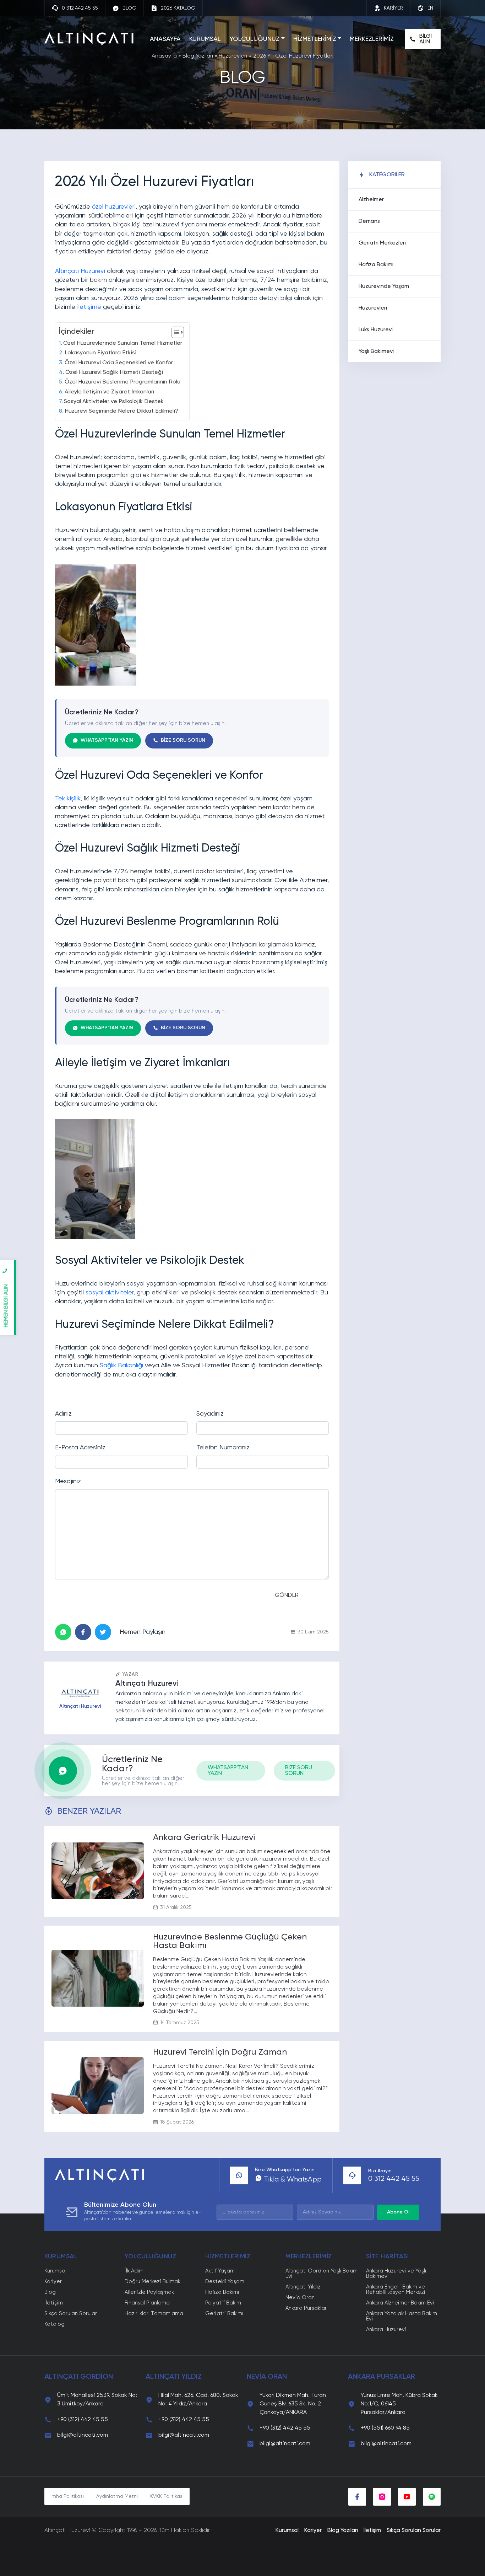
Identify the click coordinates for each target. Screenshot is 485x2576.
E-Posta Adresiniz (80, 1448)
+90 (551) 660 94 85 (385, 2428)
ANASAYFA (165, 39)
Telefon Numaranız (223, 1448)
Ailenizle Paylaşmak (149, 2292)
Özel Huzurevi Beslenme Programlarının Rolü (122, 382)
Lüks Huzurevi (376, 330)
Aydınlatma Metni (117, 2496)
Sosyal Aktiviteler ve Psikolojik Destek (114, 401)
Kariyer (53, 2282)
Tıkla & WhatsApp (292, 2180)
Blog (50, 2292)
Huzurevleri (233, 56)
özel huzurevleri (114, 207)
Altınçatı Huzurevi (80, 271)
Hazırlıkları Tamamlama (154, 2314)
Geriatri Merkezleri (382, 243)
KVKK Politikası (167, 2496)
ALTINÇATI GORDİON (79, 2377)
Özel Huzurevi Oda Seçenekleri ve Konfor (119, 363)
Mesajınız (68, 1481)
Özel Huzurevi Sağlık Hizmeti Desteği (114, 372)
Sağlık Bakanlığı (121, 1365)
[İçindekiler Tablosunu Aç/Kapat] (174, 332)
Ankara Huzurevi (386, 2330)
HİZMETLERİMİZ (315, 39)
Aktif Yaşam (220, 2271)
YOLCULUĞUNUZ (254, 39)
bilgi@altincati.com (83, 2435)
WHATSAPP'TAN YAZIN (107, 740)
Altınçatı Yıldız (303, 2287)
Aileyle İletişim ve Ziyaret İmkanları (109, 392)
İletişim (54, 2303)
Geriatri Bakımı (224, 2314)
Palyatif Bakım (223, 2303)
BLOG (129, 8)
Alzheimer (371, 200)
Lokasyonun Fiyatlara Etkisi (100, 353)
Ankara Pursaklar (306, 2308)
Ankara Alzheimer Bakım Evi (400, 2303)
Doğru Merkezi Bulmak (152, 2282)
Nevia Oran (300, 2298)
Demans (369, 221)
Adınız (63, 1414)
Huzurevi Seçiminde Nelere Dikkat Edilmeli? (121, 411)
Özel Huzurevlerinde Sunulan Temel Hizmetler (123, 343)
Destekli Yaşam (225, 2282)
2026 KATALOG (178, 8)
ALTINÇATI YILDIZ (174, 2377)
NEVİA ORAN (267, 2377)
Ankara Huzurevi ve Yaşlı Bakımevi (396, 2274)
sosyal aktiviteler (110, 1293)
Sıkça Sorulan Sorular (71, 2314)
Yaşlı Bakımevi (376, 351)
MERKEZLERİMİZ (372, 39)
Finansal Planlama (147, 2303)
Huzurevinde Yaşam (384, 286)
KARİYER (393, 8)
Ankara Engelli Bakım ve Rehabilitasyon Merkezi (396, 2290)
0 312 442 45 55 (80, 8)
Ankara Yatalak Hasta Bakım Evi (402, 2316)
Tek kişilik (68, 799)
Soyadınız (210, 1414)
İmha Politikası (67, 2496)
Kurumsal (55, 2271)
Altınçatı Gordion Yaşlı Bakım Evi (321, 2274)
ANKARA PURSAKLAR (382, 2377)
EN (430, 8)
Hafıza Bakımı (376, 265)
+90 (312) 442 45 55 (83, 2420)
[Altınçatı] (89, 39)
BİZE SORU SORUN (183, 740)
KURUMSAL (205, 39)
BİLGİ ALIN (426, 39)
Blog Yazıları (198, 56)
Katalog (55, 2324)
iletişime (89, 307)
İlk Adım (134, 2271)
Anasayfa (164, 56)
